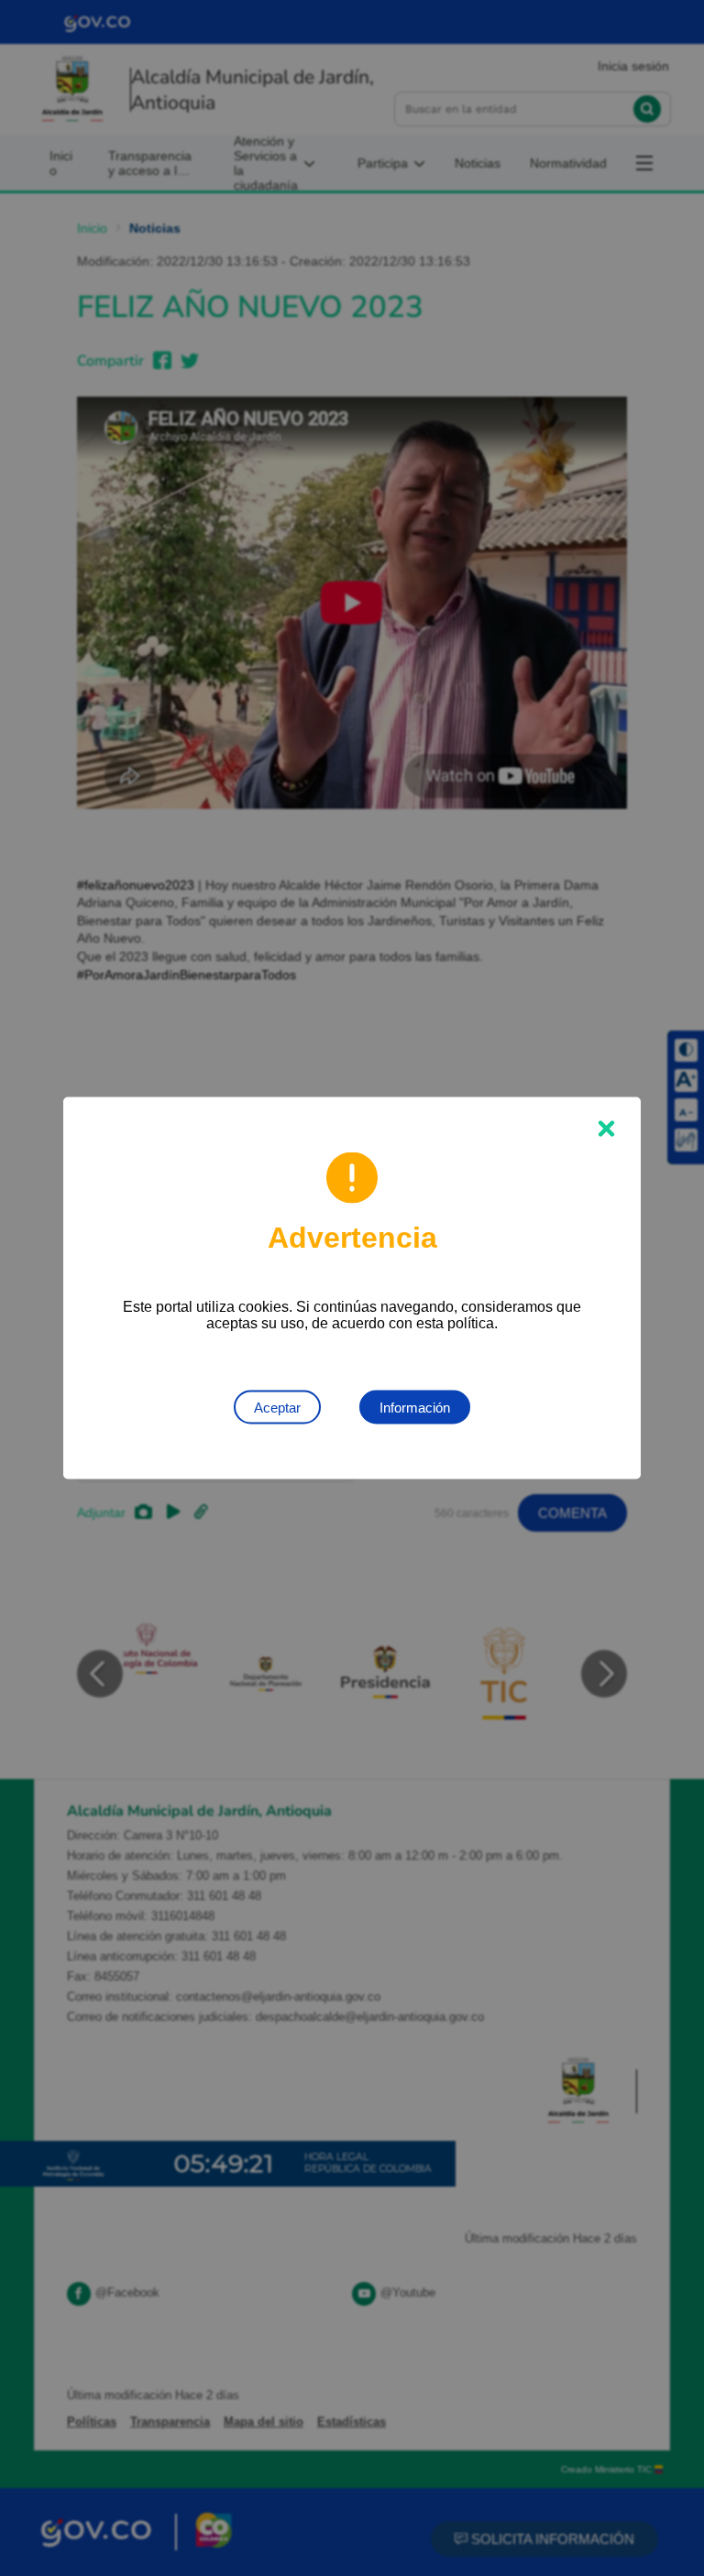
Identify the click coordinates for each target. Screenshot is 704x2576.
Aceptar (277, 1408)
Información (415, 1408)
